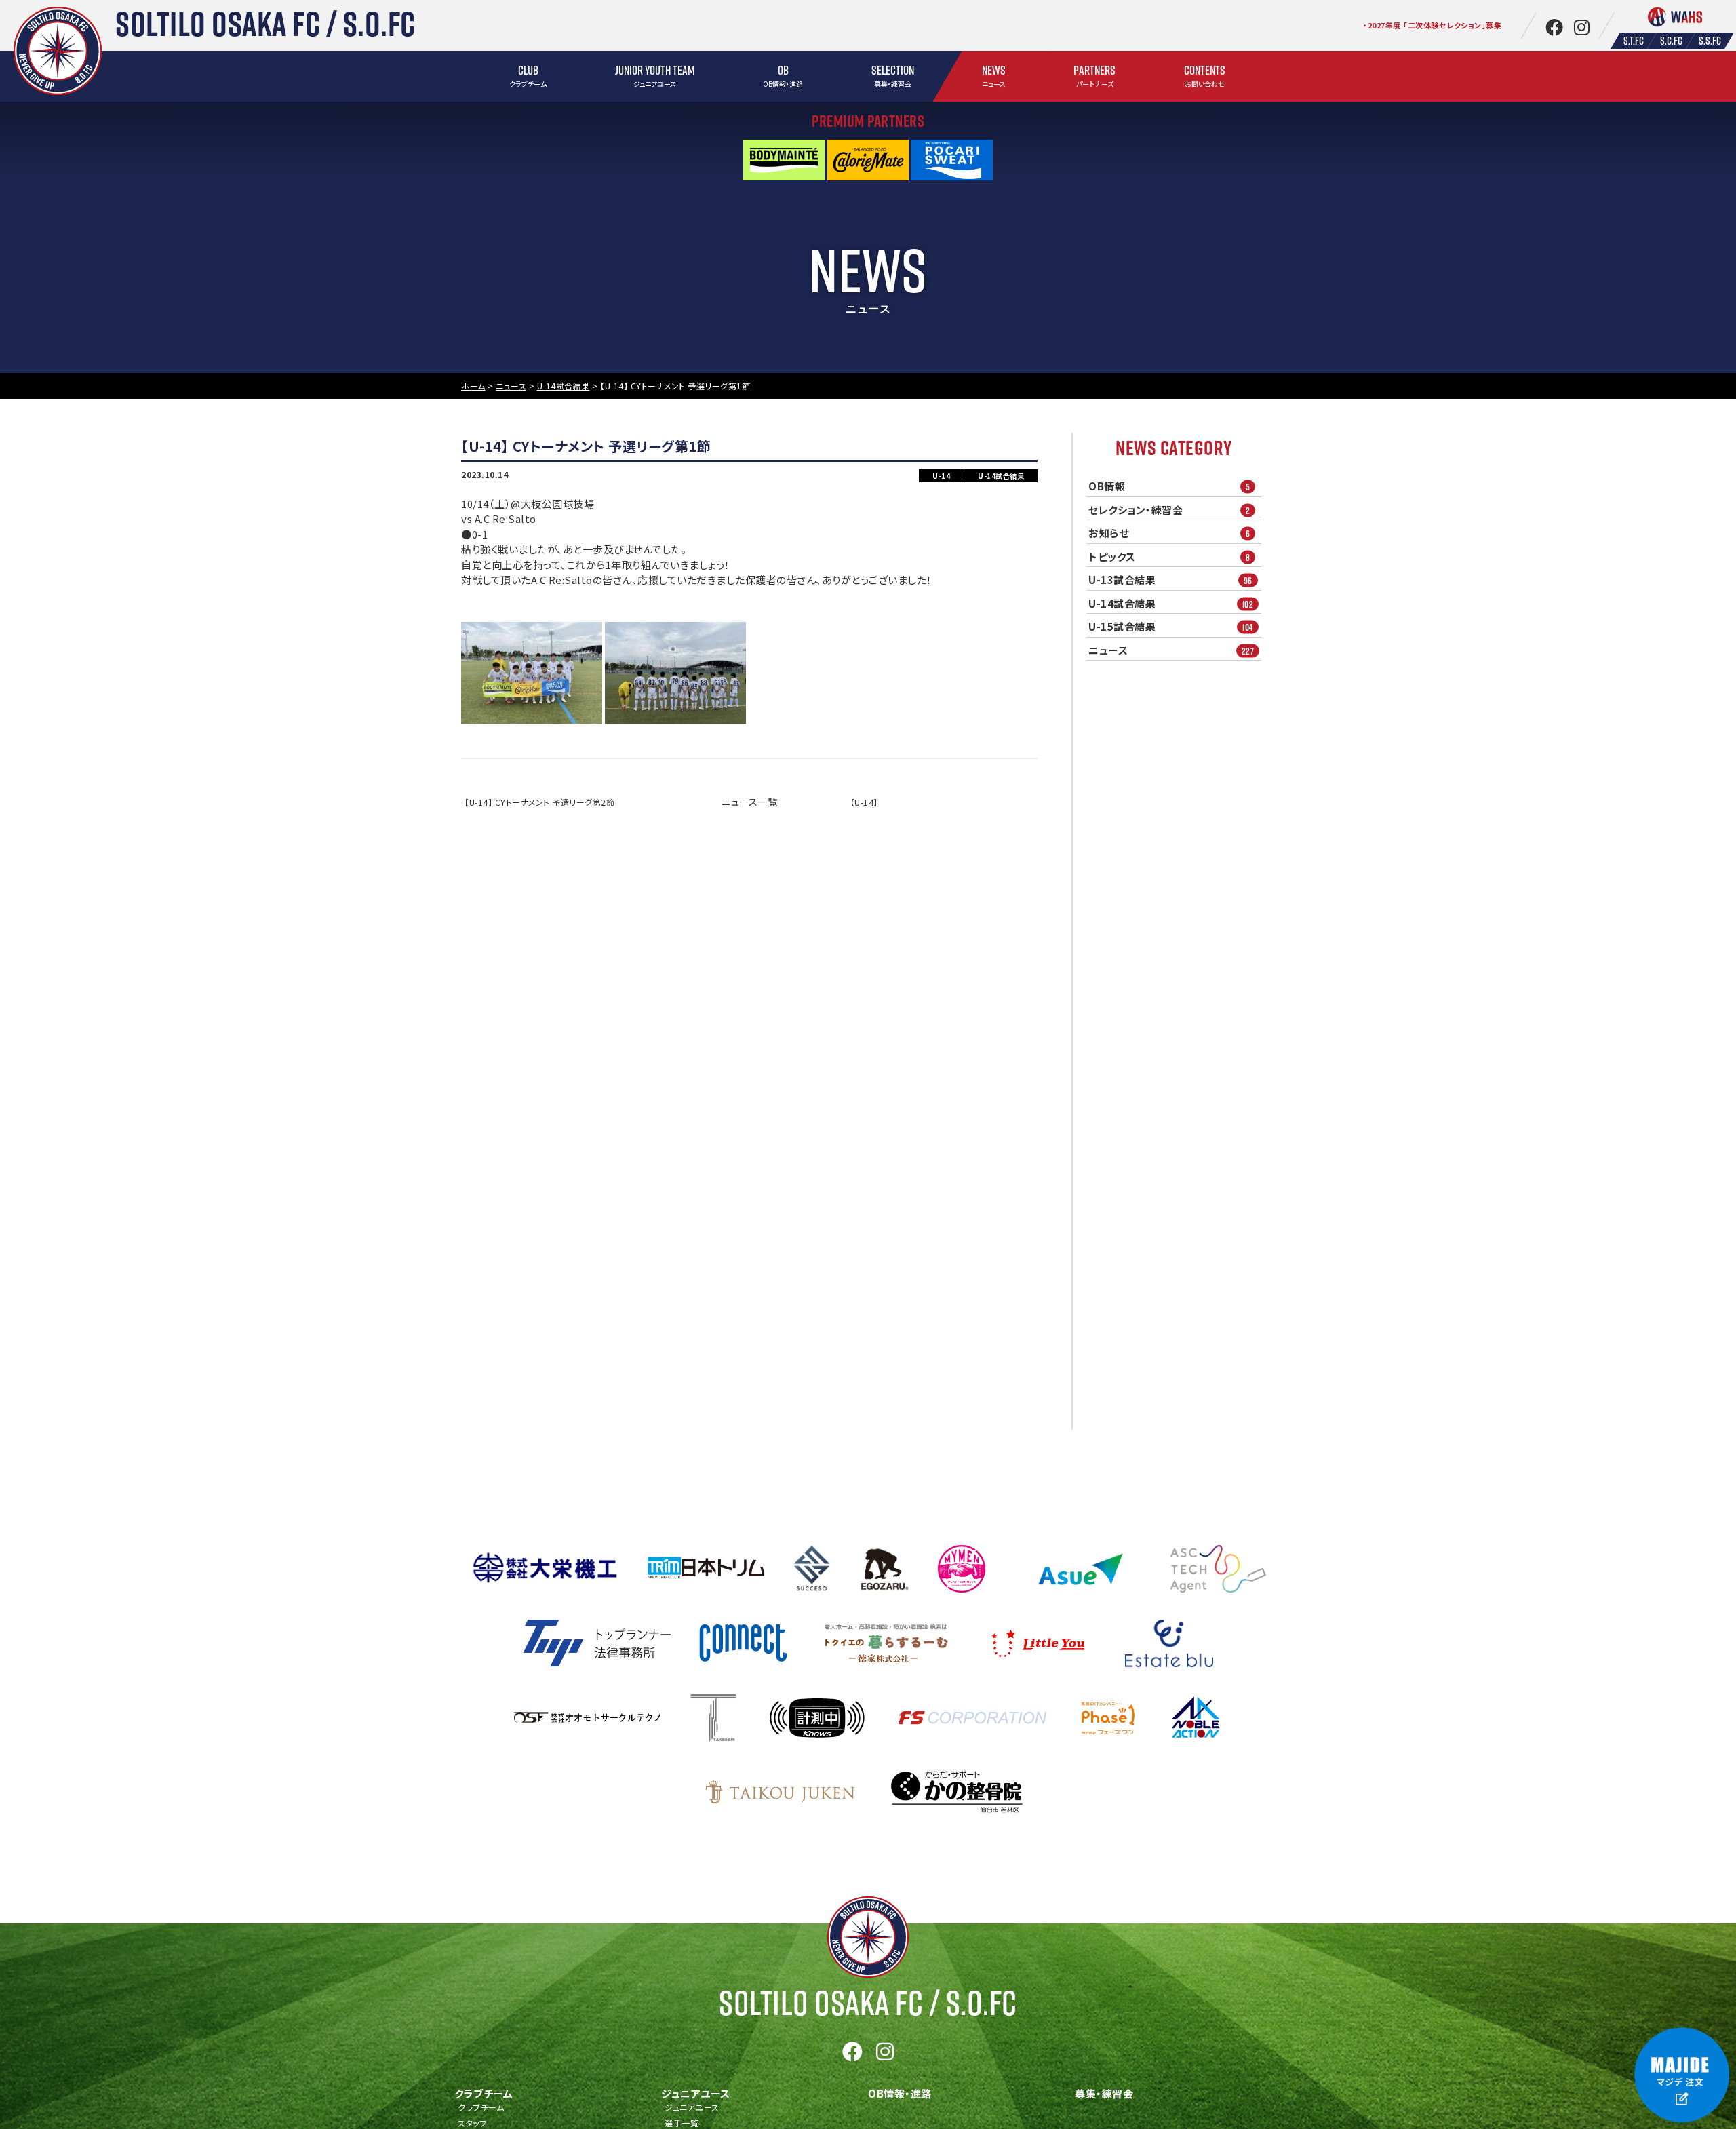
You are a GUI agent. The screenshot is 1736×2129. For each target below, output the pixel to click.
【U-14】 (864, 802)
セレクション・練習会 (1169, 510)
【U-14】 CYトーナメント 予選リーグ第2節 (539, 802)
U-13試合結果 (1170, 580)
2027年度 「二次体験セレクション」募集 (1435, 25)
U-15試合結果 (1171, 627)
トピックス (1169, 557)
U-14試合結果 (1171, 604)
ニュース (1171, 650)
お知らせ (1169, 533)
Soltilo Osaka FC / (868, 2003)
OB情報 (1169, 486)
